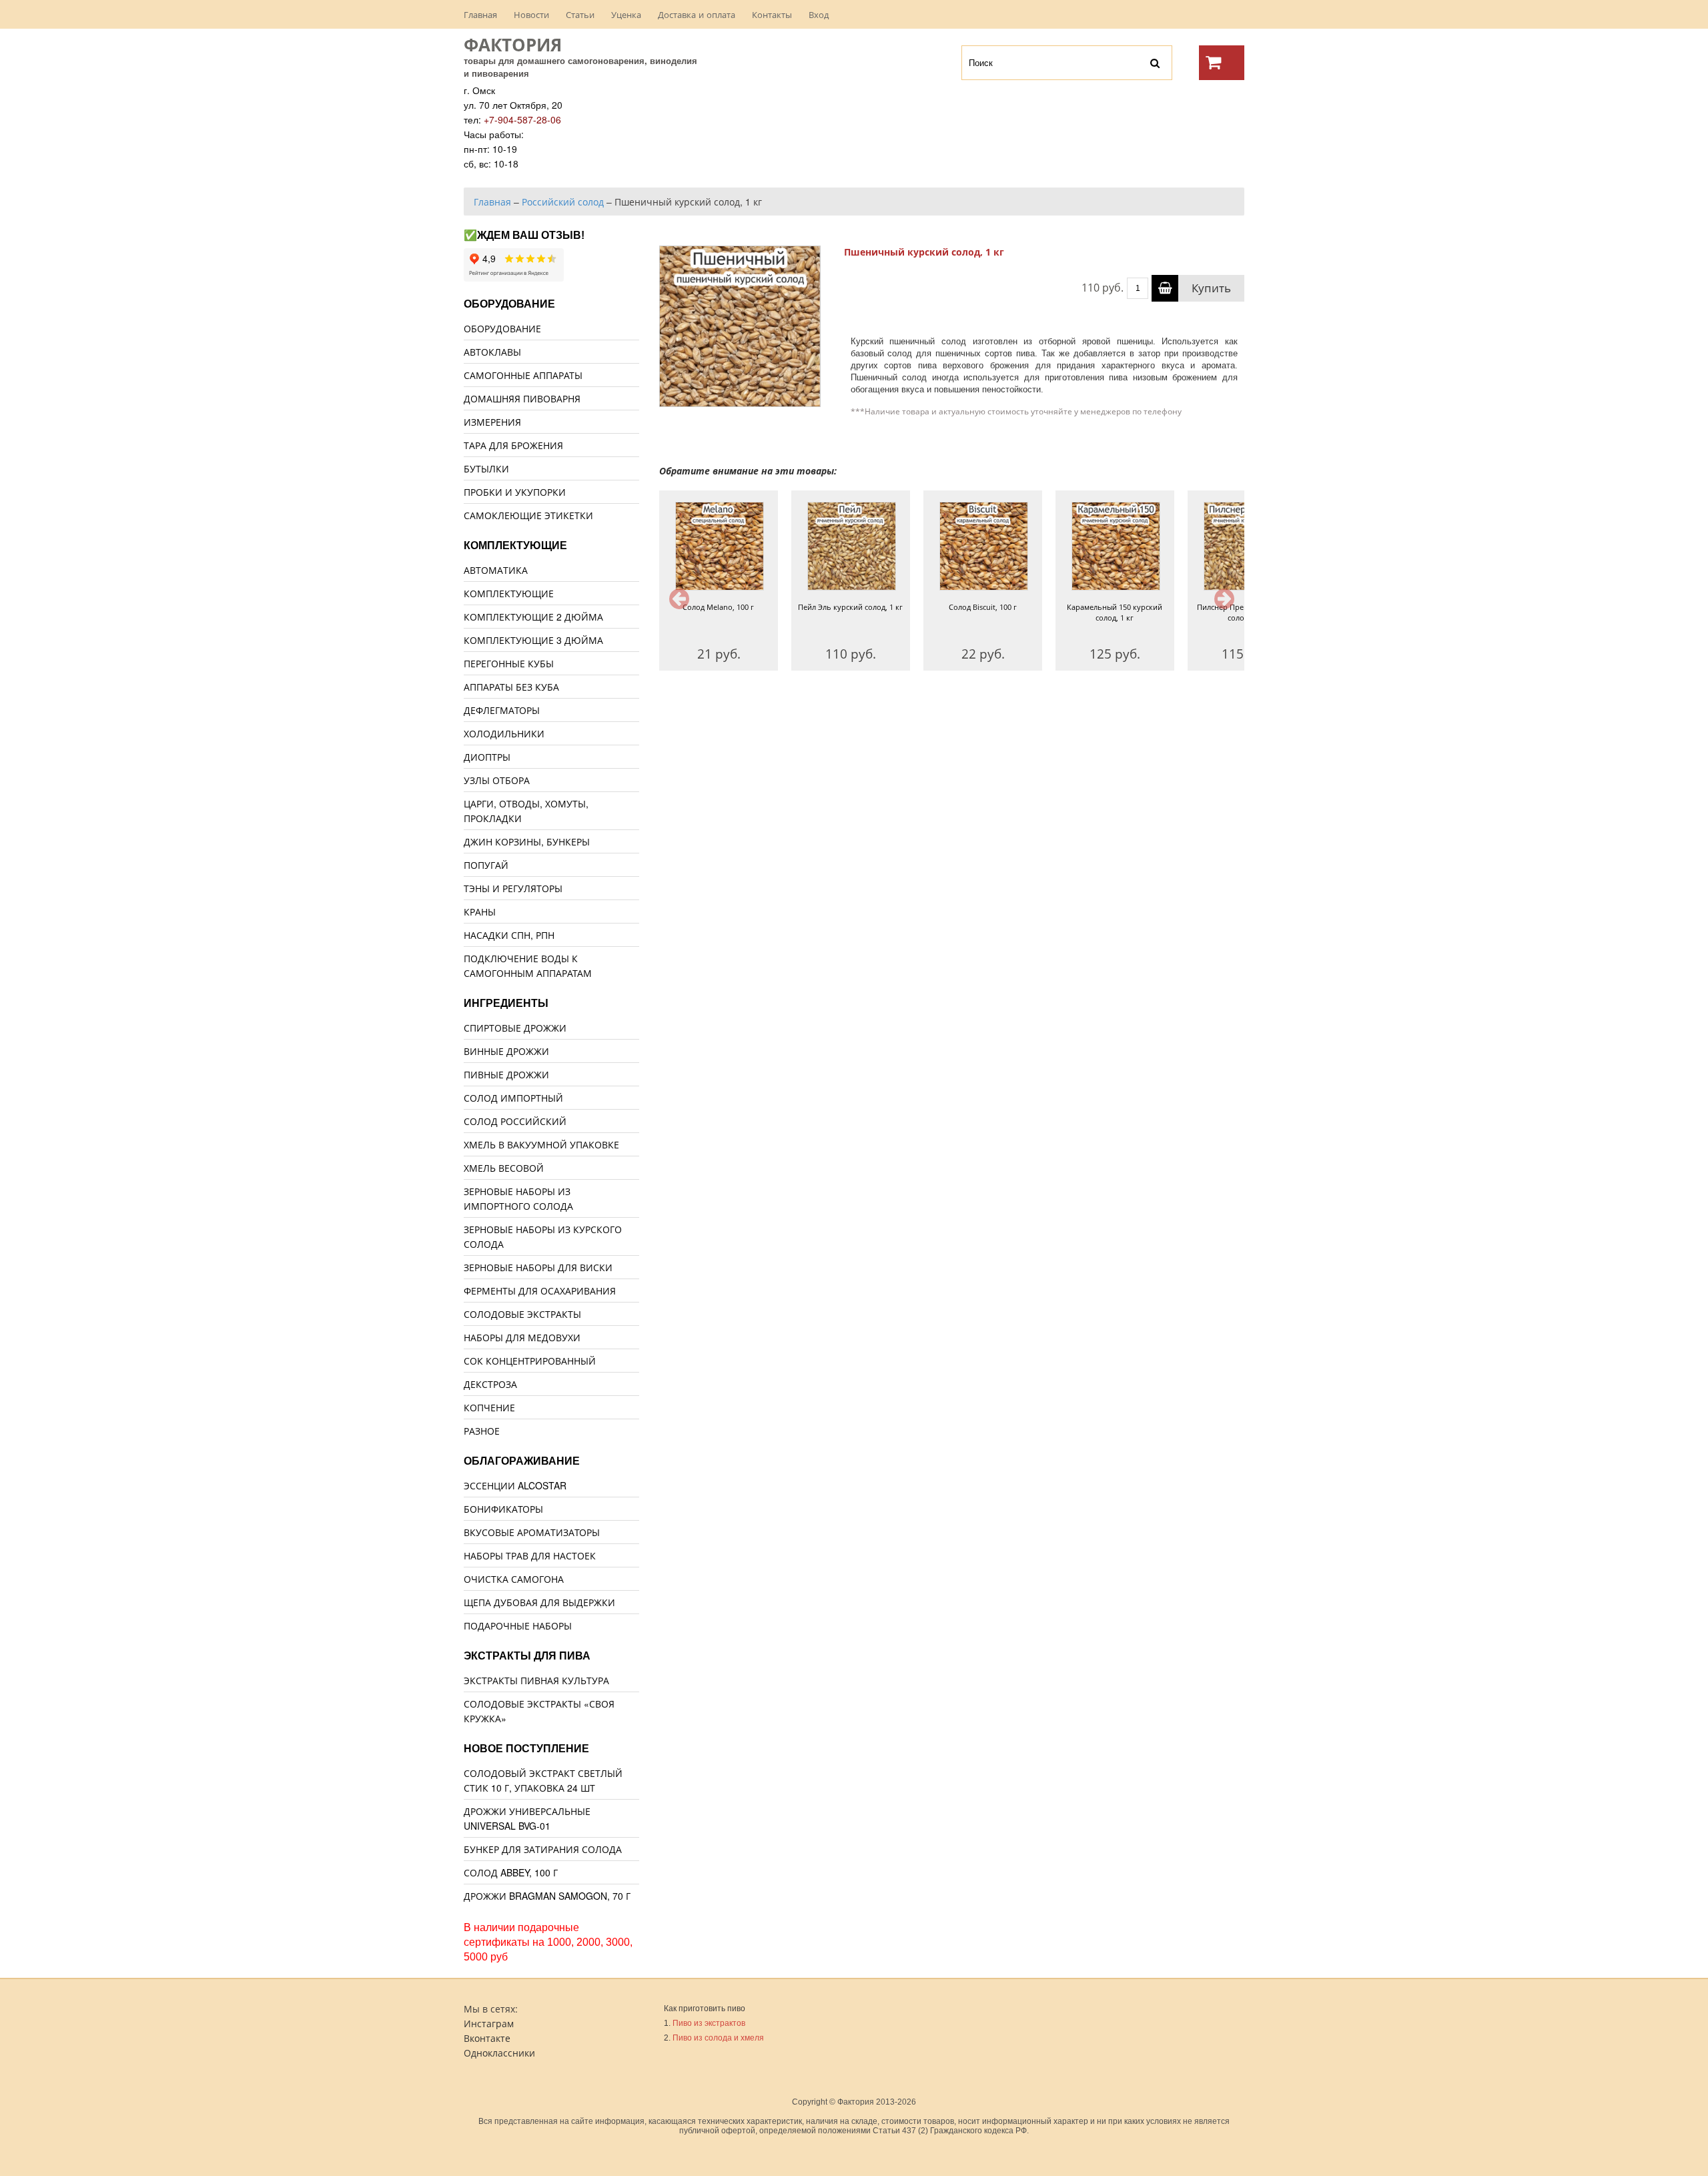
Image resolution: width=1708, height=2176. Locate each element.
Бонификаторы (503, 1509)
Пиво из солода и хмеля (718, 2038)
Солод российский (515, 1121)
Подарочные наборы (518, 1625)
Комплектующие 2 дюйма (533, 617)
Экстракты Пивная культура (536, 1680)
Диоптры (487, 757)
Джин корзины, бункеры (527, 841)
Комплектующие (509, 593)
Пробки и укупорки (515, 492)
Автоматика (496, 570)
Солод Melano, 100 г (718, 607)
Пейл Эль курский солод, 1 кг (850, 607)
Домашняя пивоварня (522, 398)
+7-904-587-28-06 (522, 119)
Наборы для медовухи (522, 1337)
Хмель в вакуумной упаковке (541, 1144)
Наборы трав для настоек (530, 1555)
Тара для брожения (513, 445)
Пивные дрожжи (506, 1074)
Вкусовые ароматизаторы (532, 1532)
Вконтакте (487, 2038)
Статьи (580, 14)
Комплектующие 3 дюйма (533, 640)
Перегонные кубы (509, 663)
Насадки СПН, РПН (509, 935)
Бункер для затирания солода (543, 1849)
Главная (480, 14)
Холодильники (504, 733)
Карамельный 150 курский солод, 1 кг (1115, 612)
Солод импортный (513, 1098)
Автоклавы (492, 352)
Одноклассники (499, 2053)
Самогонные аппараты (523, 375)
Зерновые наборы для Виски (538, 1267)
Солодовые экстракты (522, 1314)
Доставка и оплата (697, 14)
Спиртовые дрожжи (515, 1028)
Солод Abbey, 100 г (511, 1872)
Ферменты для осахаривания (540, 1291)
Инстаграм (489, 2023)
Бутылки (486, 468)
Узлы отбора (497, 780)
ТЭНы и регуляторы (513, 888)
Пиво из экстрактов (709, 2023)
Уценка (626, 14)
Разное (482, 1431)
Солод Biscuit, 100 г (983, 607)
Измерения (492, 422)
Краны (480, 912)
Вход (819, 14)
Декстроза (490, 1384)
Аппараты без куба (511, 687)
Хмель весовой (504, 1168)
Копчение (489, 1407)
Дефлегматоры (502, 710)
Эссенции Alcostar (515, 1485)
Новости (531, 14)
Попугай (486, 865)
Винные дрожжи (506, 1051)
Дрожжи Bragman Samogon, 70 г (547, 1896)
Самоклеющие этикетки (528, 515)
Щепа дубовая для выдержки (539, 1602)
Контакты (772, 14)
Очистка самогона (514, 1579)
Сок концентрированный (530, 1361)
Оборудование (502, 328)
